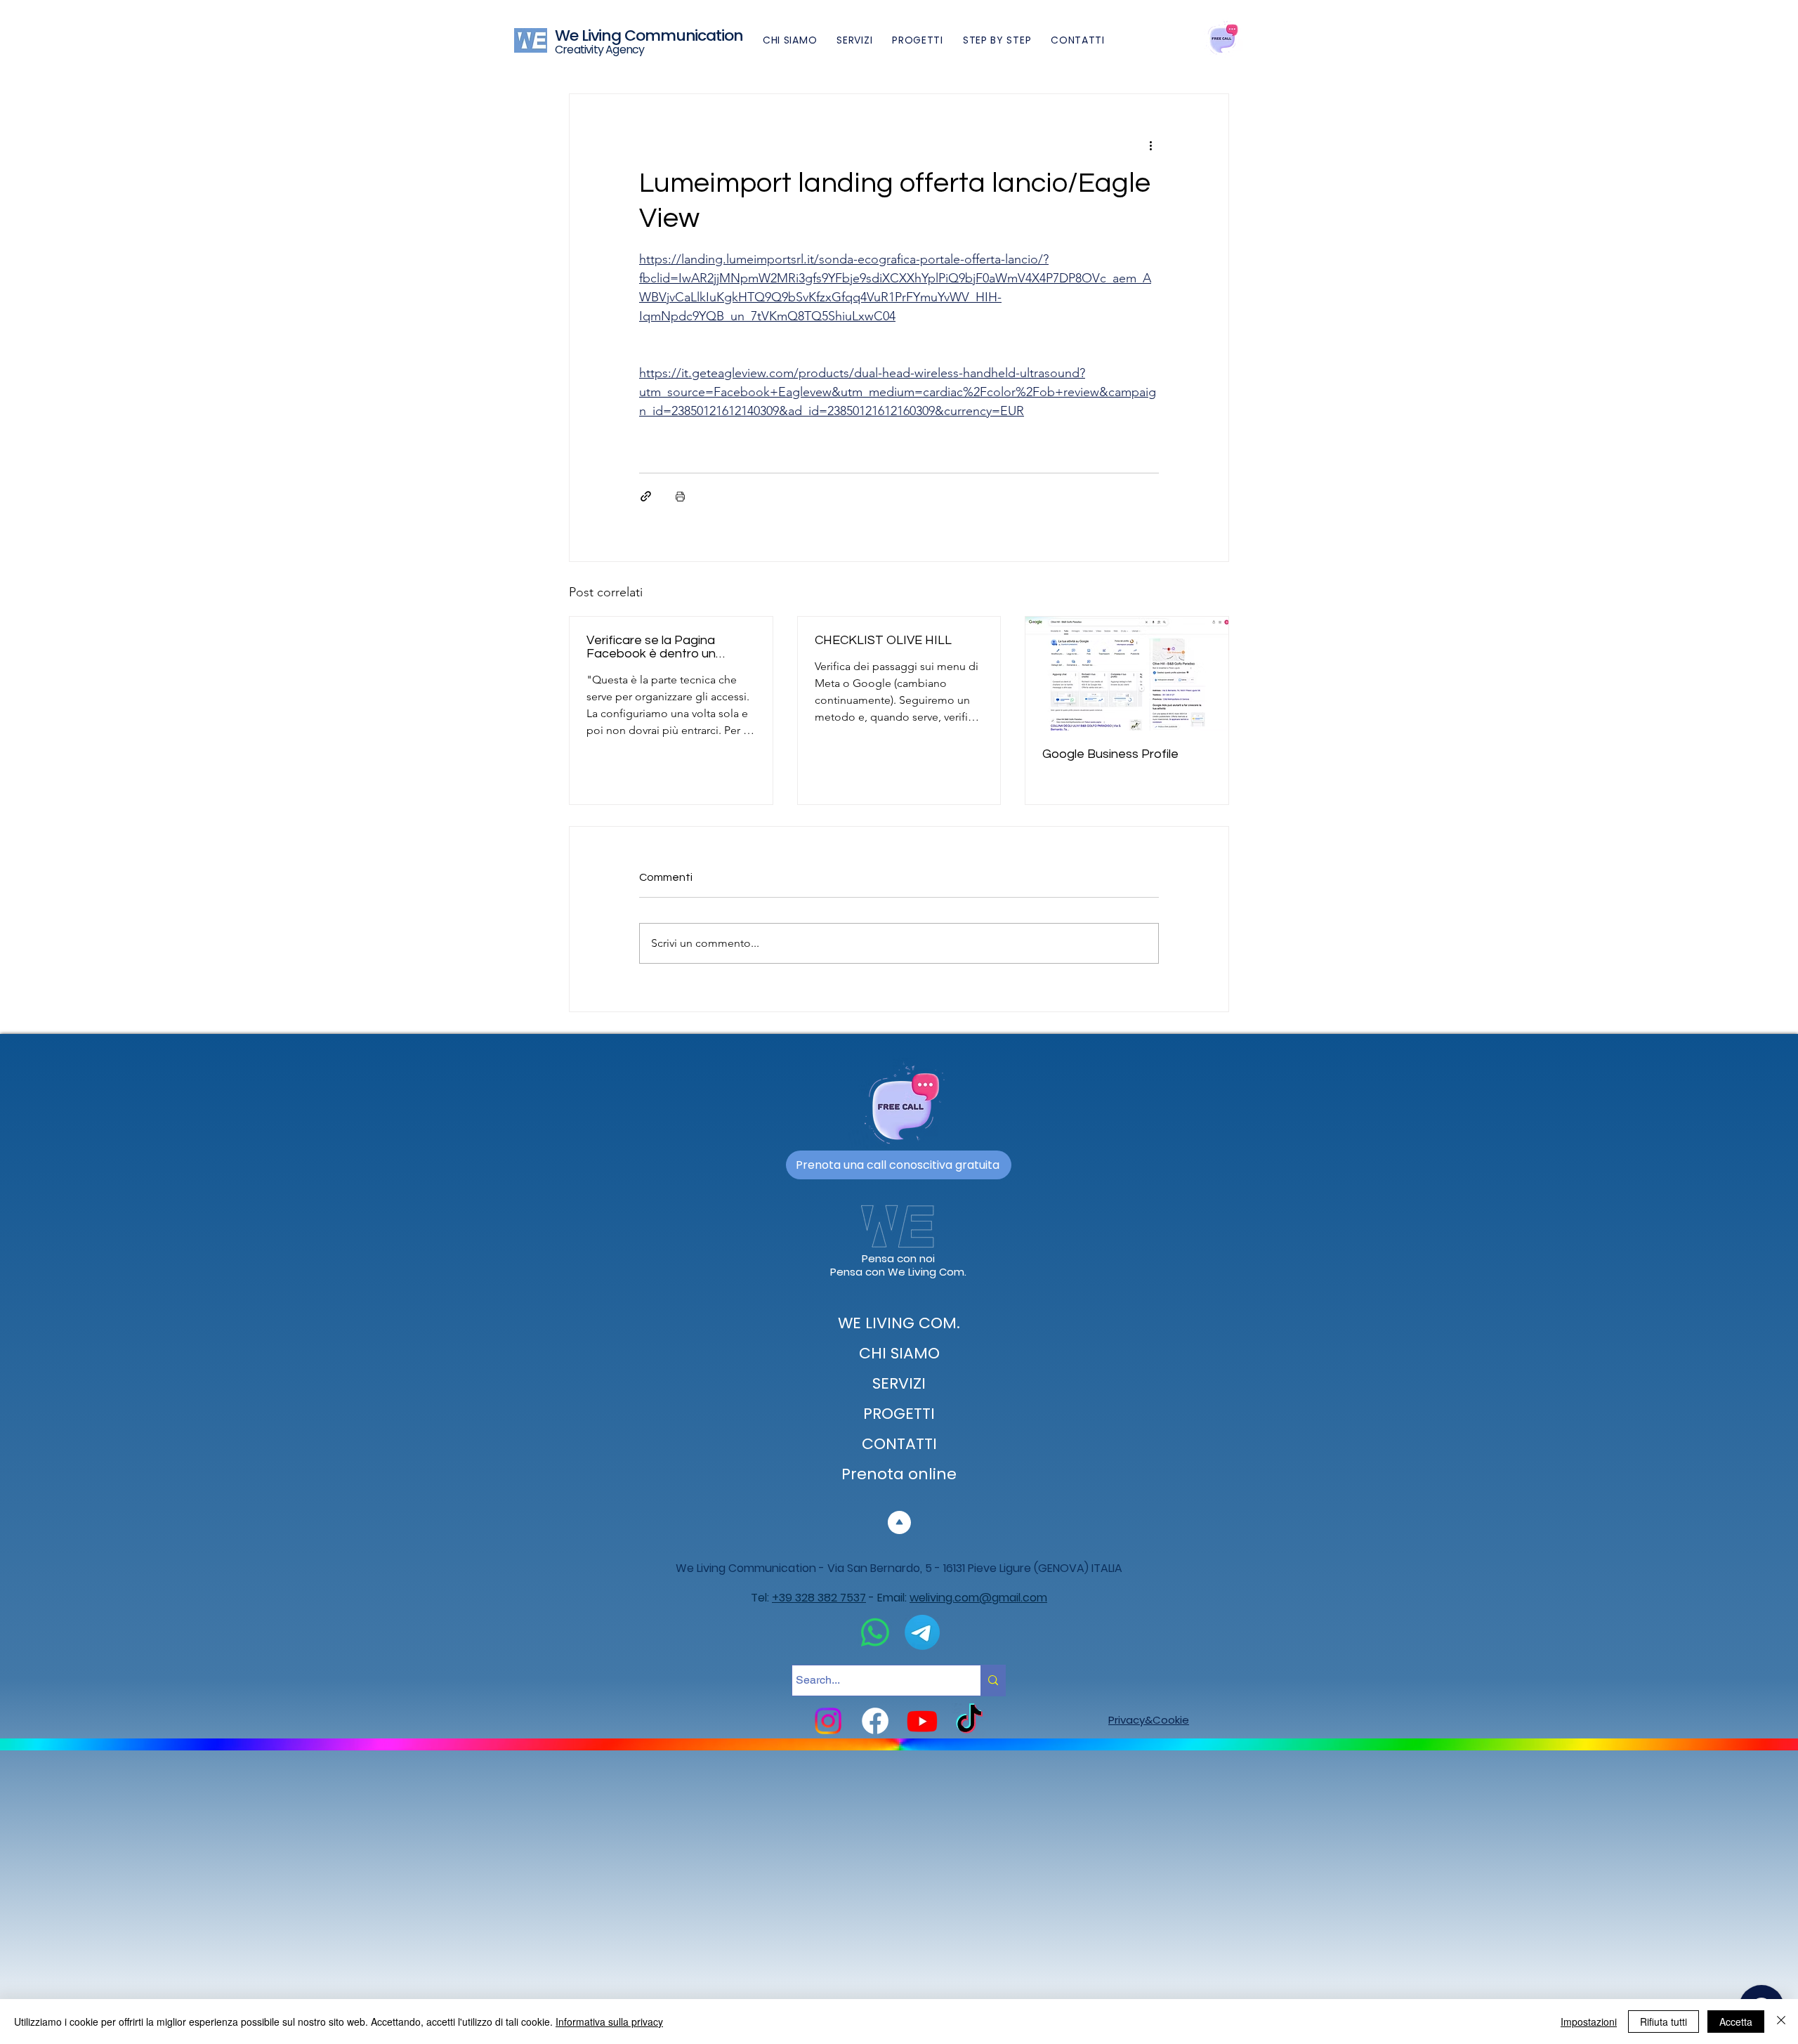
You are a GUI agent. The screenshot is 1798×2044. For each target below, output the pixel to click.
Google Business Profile (1110, 754)
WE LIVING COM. (899, 1323)
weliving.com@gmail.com (978, 1598)
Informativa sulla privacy (609, 2022)
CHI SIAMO (899, 1353)
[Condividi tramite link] (646, 496)
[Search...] (993, 1681)
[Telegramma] (922, 1632)
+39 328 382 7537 (819, 1598)
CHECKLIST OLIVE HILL (883, 640)
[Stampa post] (680, 496)
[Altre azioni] (1150, 145)
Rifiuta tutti (1664, 2022)
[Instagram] (828, 1721)
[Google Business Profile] (1127, 674)
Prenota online (899, 1474)
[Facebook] (875, 1721)
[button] (997, 40)
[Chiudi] (1781, 2022)
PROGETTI (899, 1414)
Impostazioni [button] (1589, 2022)
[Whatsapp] (875, 1632)
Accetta (1736, 2022)
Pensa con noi (898, 1258)
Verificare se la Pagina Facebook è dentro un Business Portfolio (651, 647)
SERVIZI (899, 1383)
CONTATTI (899, 1444)
